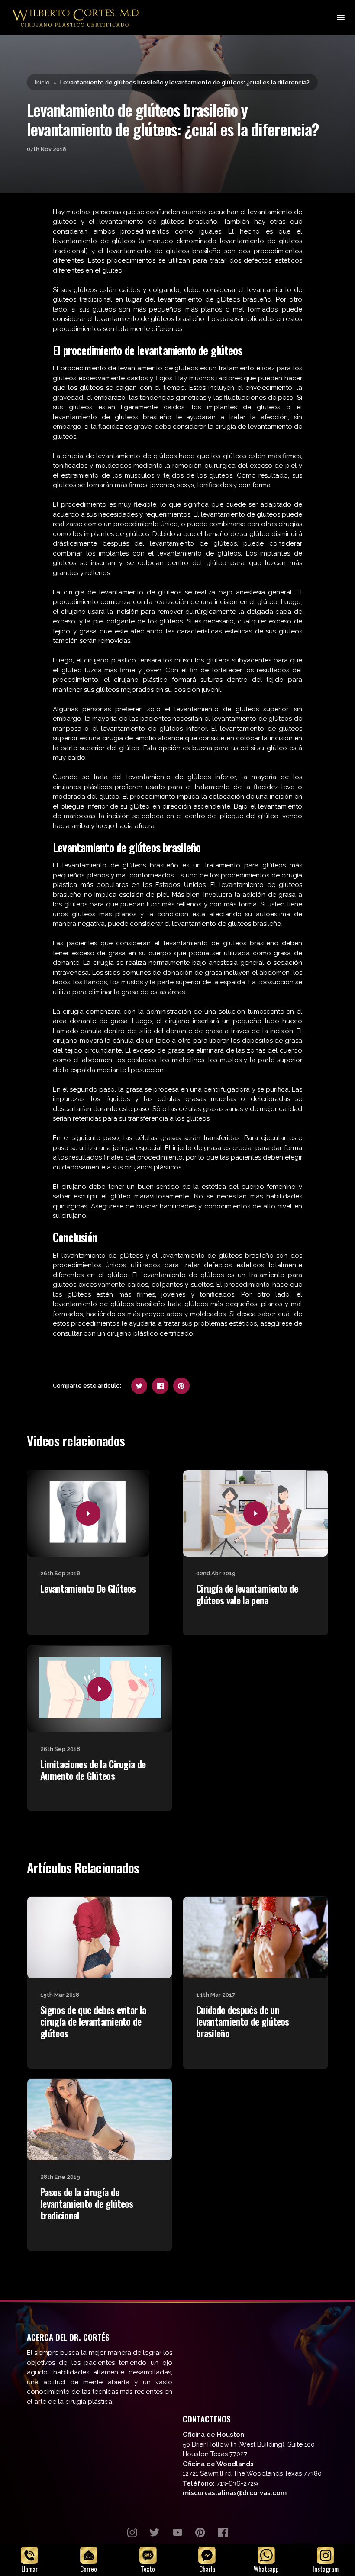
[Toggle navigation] (340, 18)
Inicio (42, 82)
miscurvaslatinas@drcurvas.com (235, 2493)
